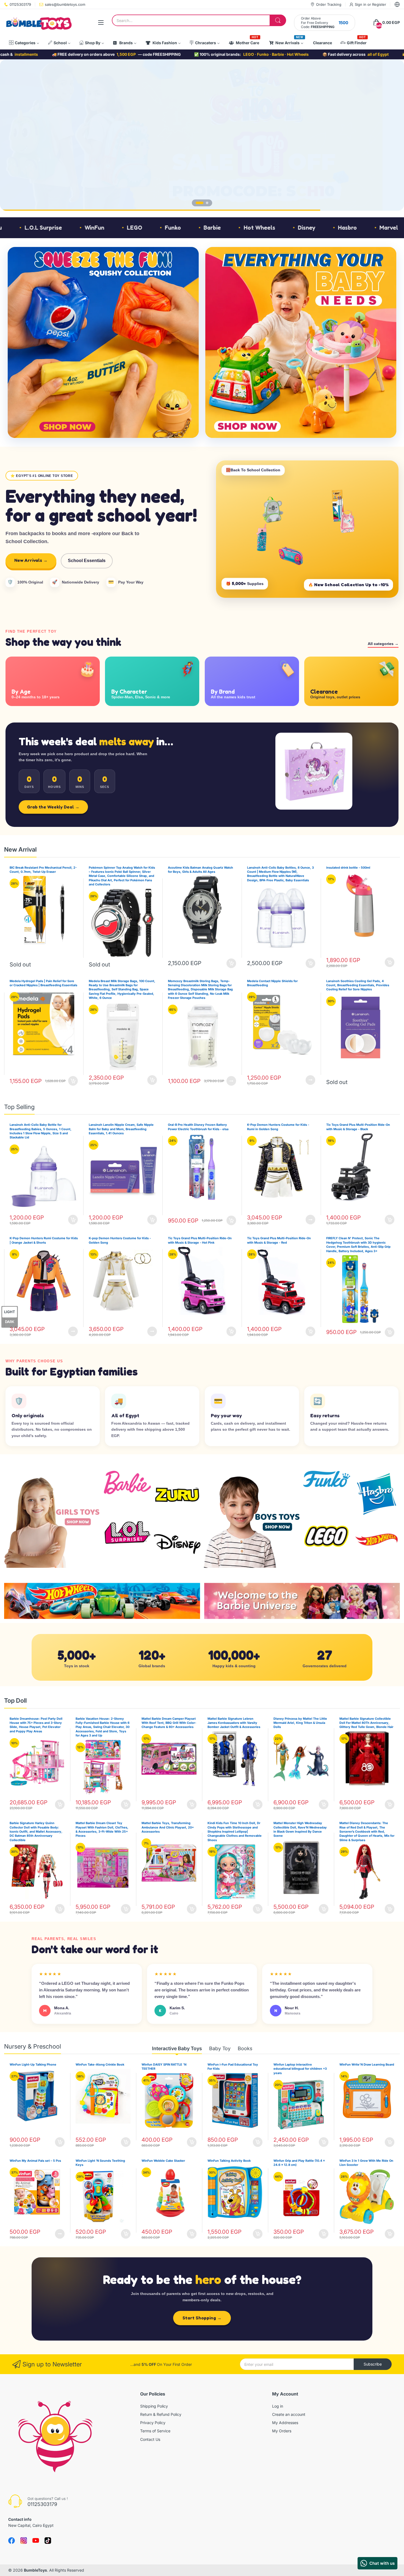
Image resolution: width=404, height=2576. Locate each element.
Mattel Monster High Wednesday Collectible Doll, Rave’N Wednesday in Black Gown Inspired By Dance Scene (300, 1829)
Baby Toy (220, 2048)
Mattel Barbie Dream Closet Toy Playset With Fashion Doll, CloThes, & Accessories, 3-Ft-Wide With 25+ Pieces (102, 1829)
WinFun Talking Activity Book (229, 2161)
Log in (278, 2406)
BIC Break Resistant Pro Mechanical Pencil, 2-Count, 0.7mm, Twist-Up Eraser (43, 870)
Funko (39, 228)
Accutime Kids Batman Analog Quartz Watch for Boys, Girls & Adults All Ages (200, 870)
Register (379, 4)
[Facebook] (12, 2541)
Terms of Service (155, 2431)
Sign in (361, 4)
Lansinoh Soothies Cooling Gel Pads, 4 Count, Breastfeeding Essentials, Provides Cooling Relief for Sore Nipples (358, 985)
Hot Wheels (126, 228)
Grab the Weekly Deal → (53, 807)
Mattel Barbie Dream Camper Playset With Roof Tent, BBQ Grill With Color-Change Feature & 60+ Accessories (169, 1723)
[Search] (278, 20)
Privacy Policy (153, 2423)
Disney (173, 228)
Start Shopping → (202, 2318)
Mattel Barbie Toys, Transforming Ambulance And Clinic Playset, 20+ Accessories (168, 1827)
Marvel (255, 228)
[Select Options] (231, 1081)
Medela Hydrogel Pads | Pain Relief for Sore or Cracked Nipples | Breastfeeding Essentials (43, 983)
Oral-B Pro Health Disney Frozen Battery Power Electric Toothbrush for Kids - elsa (198, 1127)
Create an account (289, 2414)
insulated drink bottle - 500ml (348, 868)
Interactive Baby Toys (177, 2048)
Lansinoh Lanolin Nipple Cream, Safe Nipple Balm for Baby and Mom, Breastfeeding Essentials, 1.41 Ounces (121, 1129)
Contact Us (150, 2439)
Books (245, 2048)
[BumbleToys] (38, 23)
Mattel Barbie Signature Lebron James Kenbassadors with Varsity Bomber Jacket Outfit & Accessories (234, 1723)
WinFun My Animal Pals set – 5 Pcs (35, 2161)
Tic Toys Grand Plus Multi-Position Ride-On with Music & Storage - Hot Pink (200, 1240)
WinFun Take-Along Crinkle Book (100, 2064)
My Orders (282, 2431)
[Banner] (103, 342)
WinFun (392, 228)
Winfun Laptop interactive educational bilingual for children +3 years (300, 2069)
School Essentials (87, 561)
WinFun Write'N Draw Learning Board (367, 2064)
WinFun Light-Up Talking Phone (33, 2064)
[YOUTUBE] (36, 2541)
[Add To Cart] (231, 963)
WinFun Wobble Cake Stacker (163, 2161)
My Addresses (285, 2423)
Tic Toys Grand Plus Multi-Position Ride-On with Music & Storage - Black (358, 1127)
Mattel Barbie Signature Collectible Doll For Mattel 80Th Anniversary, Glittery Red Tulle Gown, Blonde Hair (366, 1723)
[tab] (200, 203)
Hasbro (214, 228)
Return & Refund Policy (161, 2414)
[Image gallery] (53, 1519)
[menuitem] (24, 43)
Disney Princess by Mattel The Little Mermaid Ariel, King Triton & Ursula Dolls (300, 1723)
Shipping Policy (154, 2406)
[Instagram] (48, 2541)
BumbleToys (35, 2570)
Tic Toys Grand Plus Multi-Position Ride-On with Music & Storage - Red (279, 1240)
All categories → (383, 644)
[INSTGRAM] (24, 2541)
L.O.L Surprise (341, 228)
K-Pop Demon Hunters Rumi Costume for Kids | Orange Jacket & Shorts (44, 1240)
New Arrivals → (31, 560)
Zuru (294, 228)
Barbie (79, 228)
